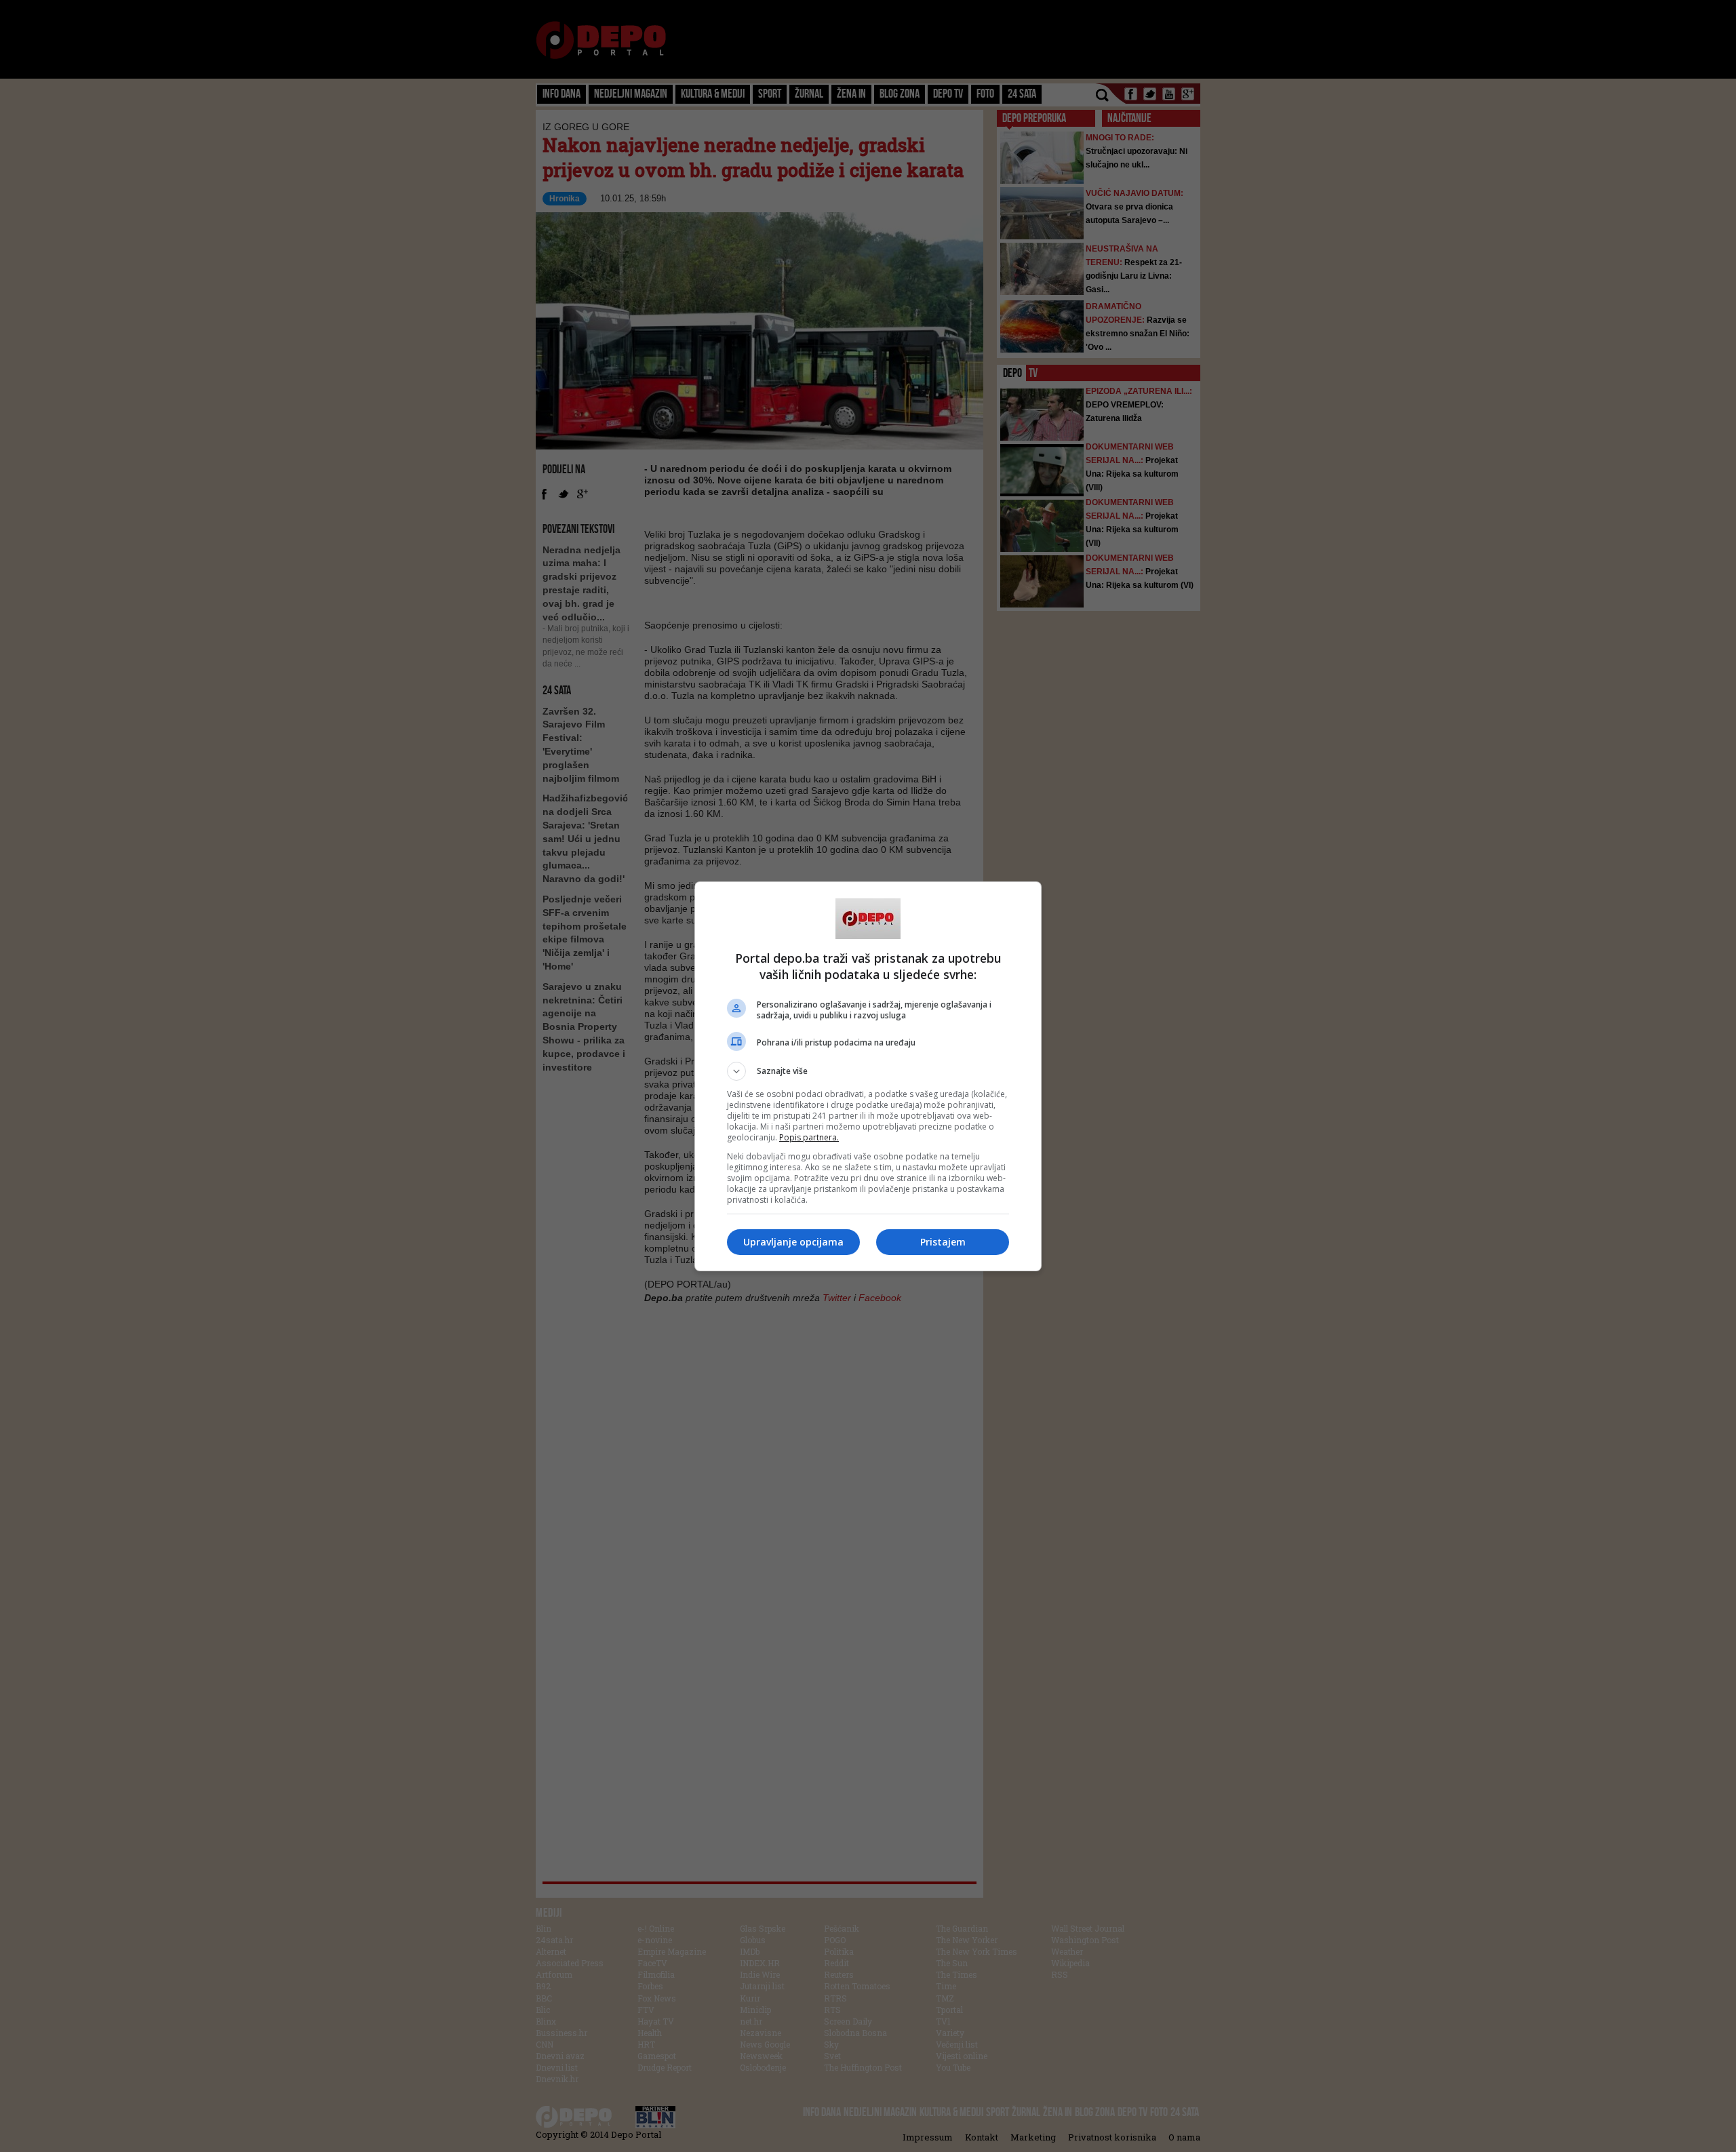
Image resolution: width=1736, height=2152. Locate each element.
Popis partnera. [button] (809, 1137)
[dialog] (868, 1076)
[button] (868, 1071)
